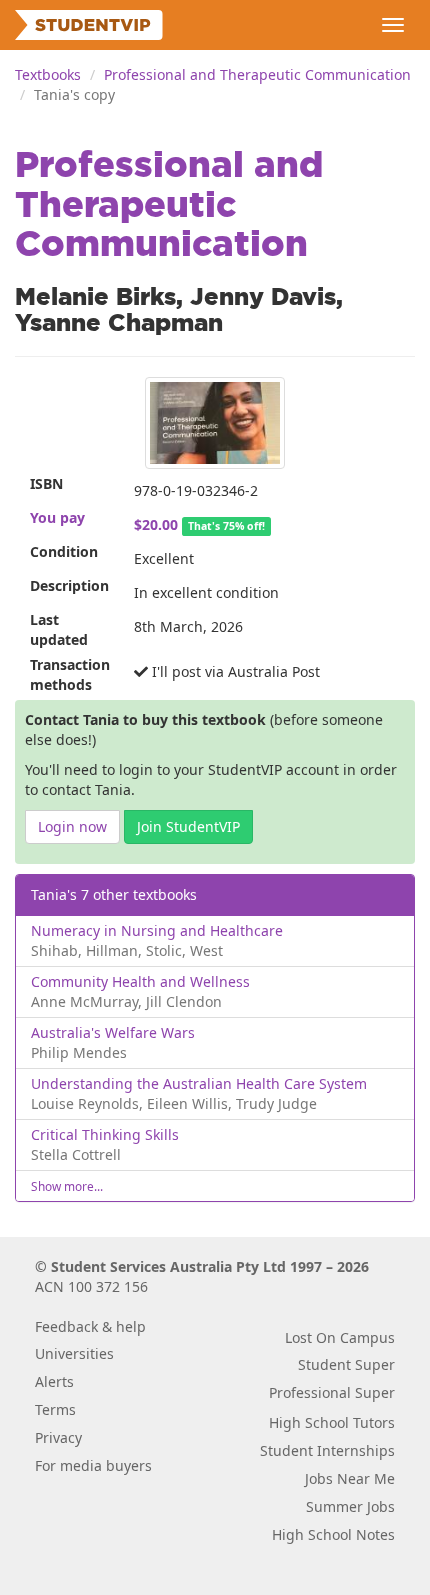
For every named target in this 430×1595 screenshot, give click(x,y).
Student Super (346, 1364)
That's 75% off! (226, 526)
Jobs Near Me (350, 1478)
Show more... (67, 1186)
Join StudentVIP (188, 826)
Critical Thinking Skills (105, 1134)
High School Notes (333, 1534)
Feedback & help (90, 1326)
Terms (55, 1409)
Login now (72, 826)
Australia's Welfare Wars (113, 1032)
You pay (57, 517)
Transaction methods (70, 674)
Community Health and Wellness (140, 981)
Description (69, 585)
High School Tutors (332, 1422)
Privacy (58, 1437)
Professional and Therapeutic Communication (257, 74)
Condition (64, 551)
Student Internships (327, 1450)
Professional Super (332, 1392)
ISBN (46, 483)
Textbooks (48, 74)
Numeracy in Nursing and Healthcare (157, 930)
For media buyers (93, 1465)
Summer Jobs (350, 1506)
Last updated (59, 629)
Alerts (54, 1381)
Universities (74, 1353)
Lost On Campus (340, 1337)
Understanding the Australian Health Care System (199, 1083)
